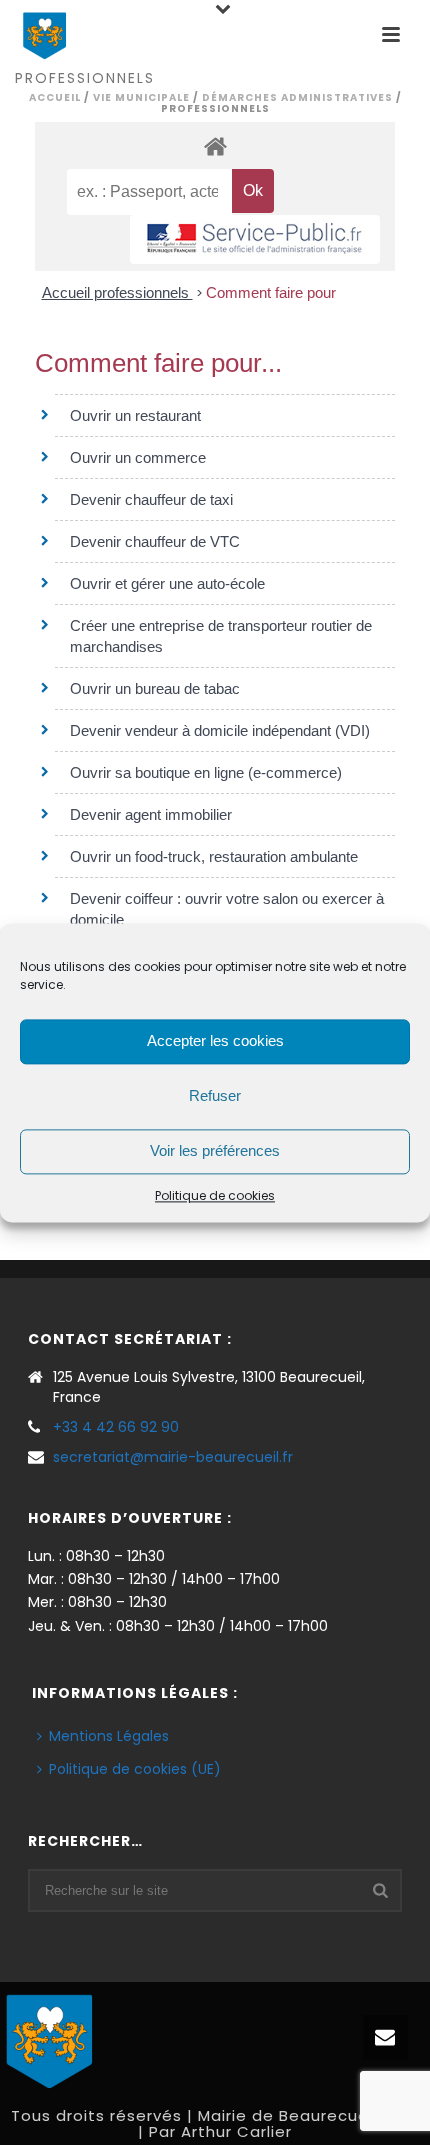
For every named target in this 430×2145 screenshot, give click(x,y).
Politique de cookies (215, 1195)
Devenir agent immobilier (151, 814)
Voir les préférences (215, 1150)
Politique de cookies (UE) (135, 1769)
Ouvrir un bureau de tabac (155, 688)
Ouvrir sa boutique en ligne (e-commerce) (206, 772)
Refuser (215, 1095)
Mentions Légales (109, 1736)
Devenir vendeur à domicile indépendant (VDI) (220, 730)
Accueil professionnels (117, 292)
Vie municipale (141, 97)
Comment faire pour (271, 292)
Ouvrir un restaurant (135, 415)
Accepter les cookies (215, 1040)
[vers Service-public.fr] (255, 239)
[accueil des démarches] (215, 145)
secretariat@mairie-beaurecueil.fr (173, 1457)
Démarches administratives (297, 97)
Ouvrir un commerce (138, 457)
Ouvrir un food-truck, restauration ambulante (214, 856)
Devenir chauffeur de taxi (151, 499)
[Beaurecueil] (50, 2039)
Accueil (55, 97)
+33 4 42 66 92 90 (116, 1427)
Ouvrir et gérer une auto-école (167, 583)
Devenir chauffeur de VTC (155, 541)
